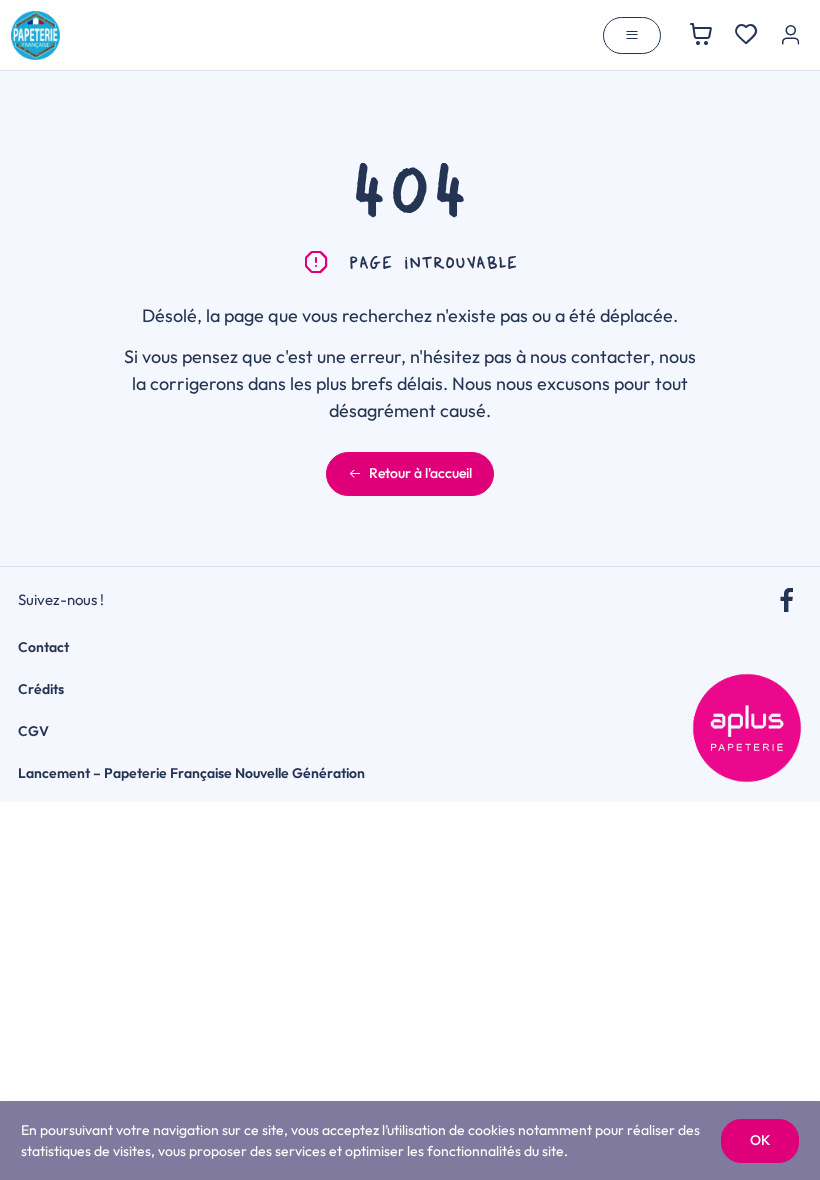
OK (760, 1140)
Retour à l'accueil (420, 473)
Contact (43, 647)
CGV (33, 731)
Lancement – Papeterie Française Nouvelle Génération (191, 773)
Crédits (41, 689)
